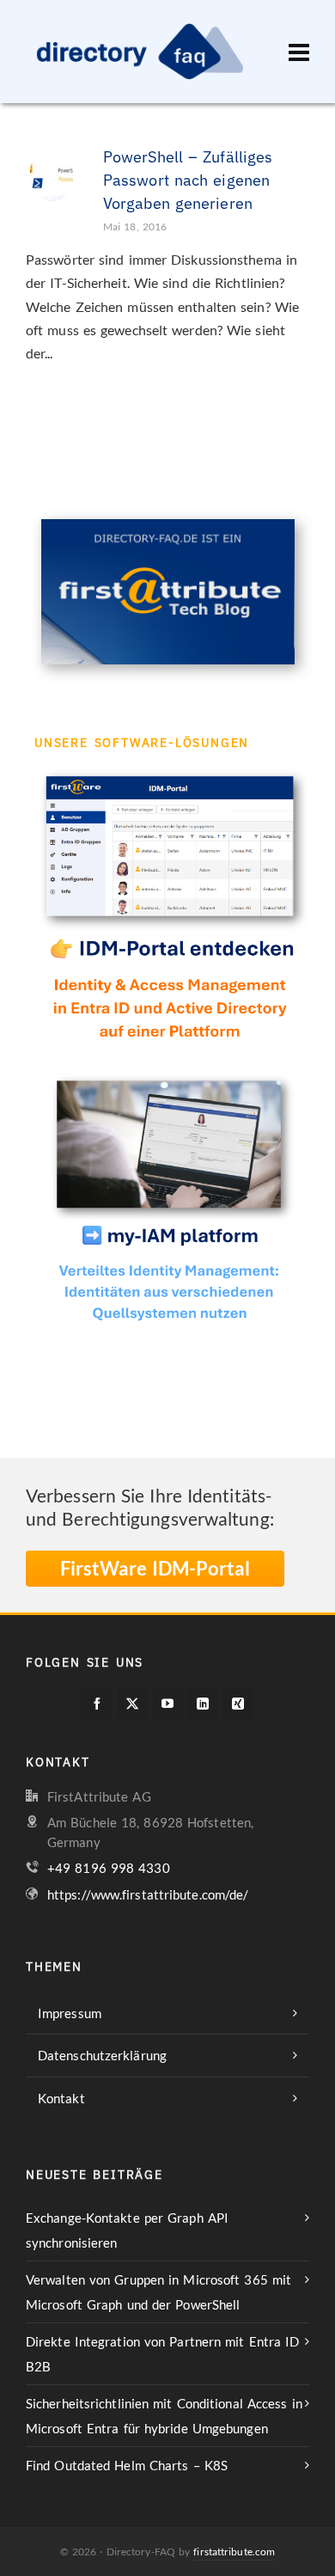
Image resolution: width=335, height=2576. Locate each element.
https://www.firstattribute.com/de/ (148, 1894)
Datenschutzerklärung (102, 2055)
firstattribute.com (234, 2552)
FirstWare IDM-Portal (155, 1568)
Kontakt (61, 2098)
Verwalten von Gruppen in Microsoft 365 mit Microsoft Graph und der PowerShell (158, 2292)
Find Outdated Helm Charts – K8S (127, 2465)
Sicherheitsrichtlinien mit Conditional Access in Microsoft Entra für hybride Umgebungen (164, 2416)
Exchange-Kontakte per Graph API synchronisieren (127, 2230)
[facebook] (97, 1704)
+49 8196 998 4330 (109, 1868)
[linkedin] (203, 1704)
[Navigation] (299, 52)
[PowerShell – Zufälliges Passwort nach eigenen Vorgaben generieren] (52, 171)
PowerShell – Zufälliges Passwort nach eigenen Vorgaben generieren (188, 180)
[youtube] (167, 1704)
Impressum (70, 2013)
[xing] (238, 1704)
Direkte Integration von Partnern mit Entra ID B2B (163, 2354)
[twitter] (132, 1704)
